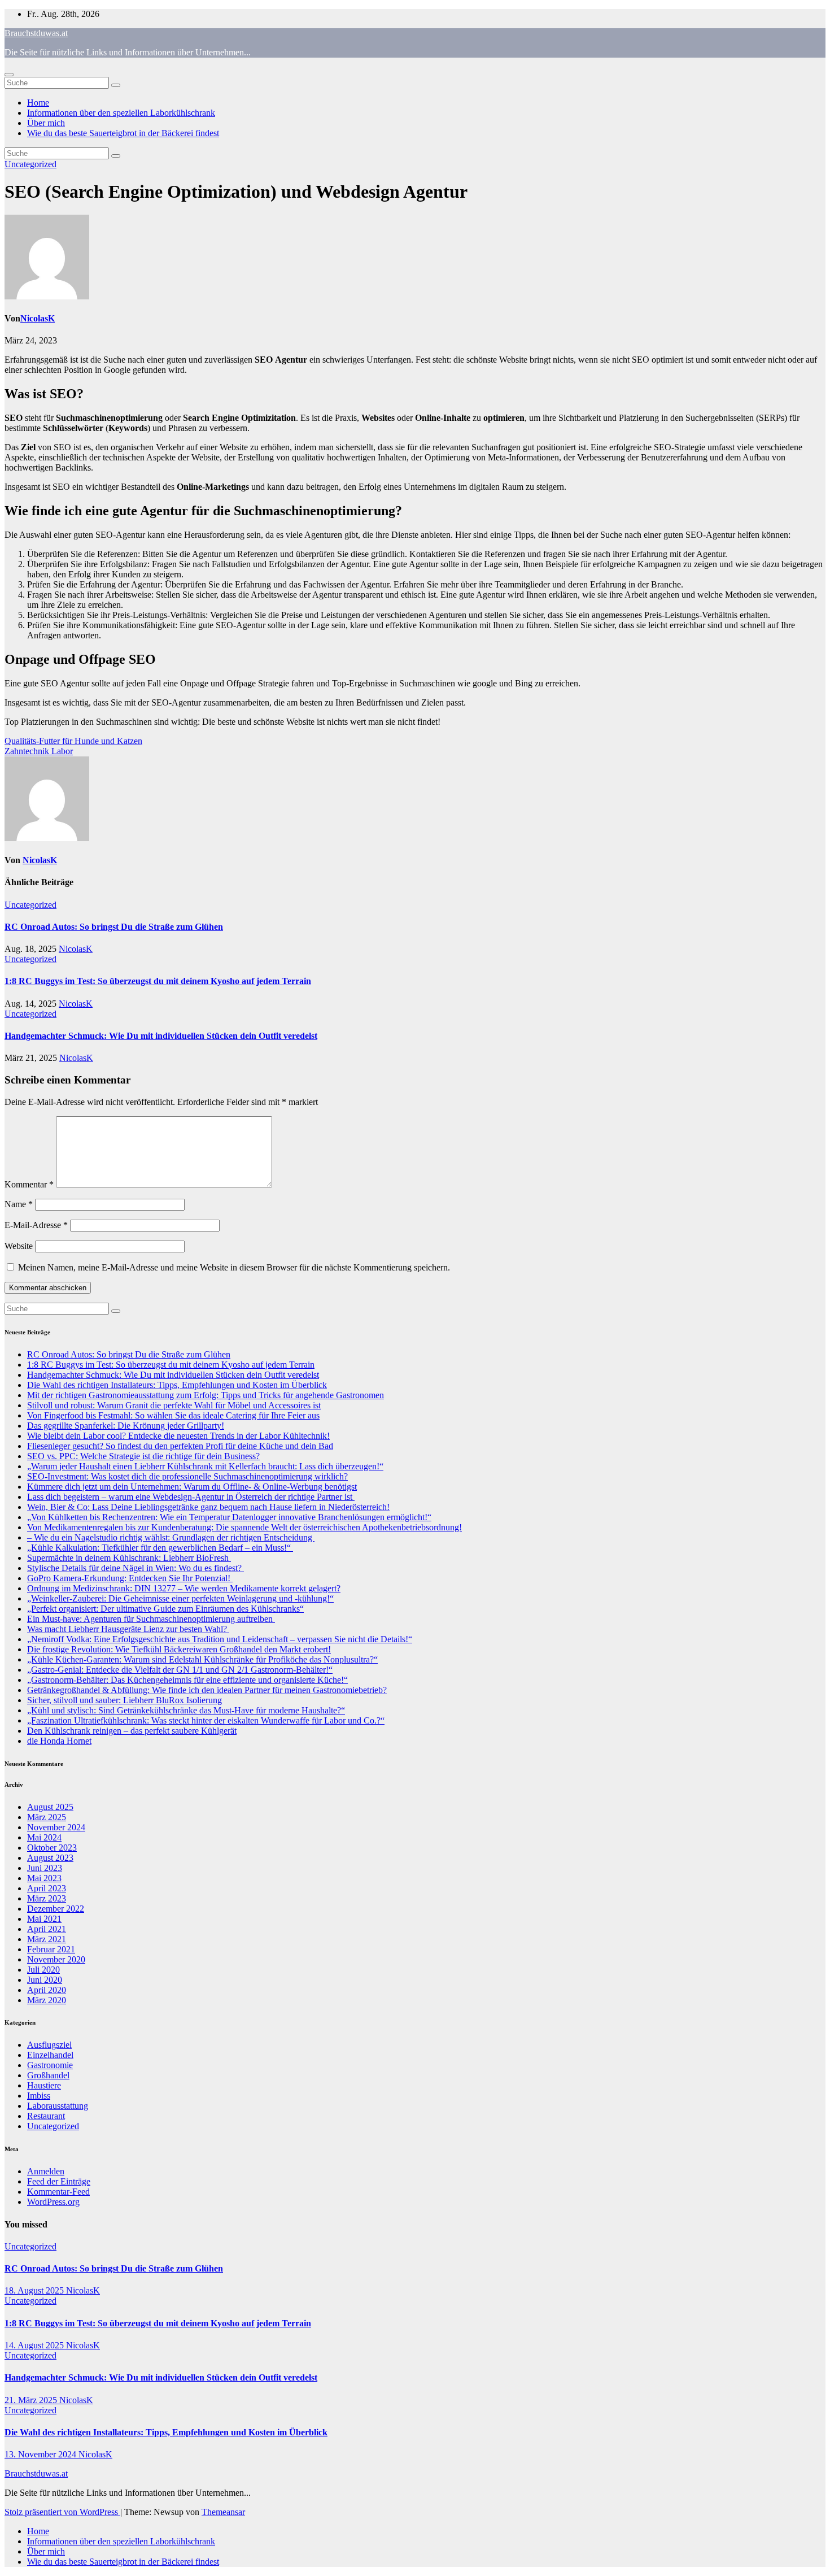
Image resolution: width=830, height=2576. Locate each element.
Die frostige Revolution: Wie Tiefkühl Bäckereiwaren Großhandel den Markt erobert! (179, 1649)
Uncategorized (30, 164)
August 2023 (50, 1858)
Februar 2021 (51, 1949)
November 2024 (56, 1827)
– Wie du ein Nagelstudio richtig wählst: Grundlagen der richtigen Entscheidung (171, 1537)
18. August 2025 (35, 2290)
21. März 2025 (32, 2400)
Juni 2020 (45, 1980)
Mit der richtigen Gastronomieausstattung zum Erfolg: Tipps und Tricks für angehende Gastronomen (206, 1395)
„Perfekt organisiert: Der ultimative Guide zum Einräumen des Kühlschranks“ (165, 1609)
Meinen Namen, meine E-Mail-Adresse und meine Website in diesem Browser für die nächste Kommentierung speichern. (234, 1267)
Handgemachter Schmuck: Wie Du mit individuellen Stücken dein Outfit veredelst (161, 1036)
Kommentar (29, 1184)
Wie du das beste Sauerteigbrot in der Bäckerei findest (123, 133)
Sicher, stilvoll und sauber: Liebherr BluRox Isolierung (124, 1700)
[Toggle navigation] (9, 75)
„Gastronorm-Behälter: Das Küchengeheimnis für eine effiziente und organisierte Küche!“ (187, 1680)
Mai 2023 (44, 1878)
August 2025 (50, 1807)
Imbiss (39, 2096)
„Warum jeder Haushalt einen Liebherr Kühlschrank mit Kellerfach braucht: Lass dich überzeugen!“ (205, 1466)
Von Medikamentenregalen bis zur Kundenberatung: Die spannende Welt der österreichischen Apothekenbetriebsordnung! (244, 1527)
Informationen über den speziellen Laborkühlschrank (121, 113)
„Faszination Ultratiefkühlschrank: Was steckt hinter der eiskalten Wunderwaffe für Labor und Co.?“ (206, 1720)
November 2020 (56, 1959)
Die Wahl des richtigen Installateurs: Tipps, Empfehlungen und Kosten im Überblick (177, 1385)
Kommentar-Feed (58, 2192)
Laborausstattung (58, 2106)
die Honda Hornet (59, 1741)
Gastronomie (50, 2065)
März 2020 (47, 2000)
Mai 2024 (44, 1837)
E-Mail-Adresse (36, 1225)
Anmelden (46, 2171)
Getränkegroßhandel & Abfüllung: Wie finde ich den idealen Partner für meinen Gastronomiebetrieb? (207, 1690)
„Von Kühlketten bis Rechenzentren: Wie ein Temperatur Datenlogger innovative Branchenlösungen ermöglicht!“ (229, 1517)
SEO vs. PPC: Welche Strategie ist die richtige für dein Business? (143, 1456)
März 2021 (47, 1939)
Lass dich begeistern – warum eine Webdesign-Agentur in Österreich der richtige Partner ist (191, 1497)
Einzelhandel (50, 2055)
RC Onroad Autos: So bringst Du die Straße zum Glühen (114, 927)
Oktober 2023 (52, 1848)
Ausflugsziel (49, 2045)
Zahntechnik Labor (39, 751)
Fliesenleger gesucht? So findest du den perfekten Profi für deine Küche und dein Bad (180, 1446)
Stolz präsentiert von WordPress (62, 2512)
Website (19, 1246)
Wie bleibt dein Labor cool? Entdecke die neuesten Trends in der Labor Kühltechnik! (178, 1436)
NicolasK (38, 318)
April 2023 (47, 1888)
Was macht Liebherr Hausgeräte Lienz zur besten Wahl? (128, 1629)
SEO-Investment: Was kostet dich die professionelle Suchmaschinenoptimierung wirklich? (187, 1476)
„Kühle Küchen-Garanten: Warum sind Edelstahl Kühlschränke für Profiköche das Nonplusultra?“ (202, 1659)
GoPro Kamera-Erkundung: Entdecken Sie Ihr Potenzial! (130, 1578)
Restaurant (46, 2116)
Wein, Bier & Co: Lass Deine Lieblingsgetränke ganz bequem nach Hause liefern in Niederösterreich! (208, 1507)
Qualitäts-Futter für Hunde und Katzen (73, 741)
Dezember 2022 (56, 1909)
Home (38, 103)
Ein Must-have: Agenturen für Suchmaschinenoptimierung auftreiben (151, 1619)
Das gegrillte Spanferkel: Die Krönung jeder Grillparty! (126, 1426)
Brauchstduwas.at (36, 33)
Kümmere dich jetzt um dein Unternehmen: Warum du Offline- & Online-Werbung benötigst (192, 1487)
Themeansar (223, 2512)
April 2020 (47, 1990)
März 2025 (47, 1817)
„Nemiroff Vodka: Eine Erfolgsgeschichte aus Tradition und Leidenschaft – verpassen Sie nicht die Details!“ (220, 1639)
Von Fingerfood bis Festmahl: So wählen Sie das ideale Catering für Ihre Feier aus (173, 1415)
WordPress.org (53, 2202)
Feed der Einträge (59, 2181)
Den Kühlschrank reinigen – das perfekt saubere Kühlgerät (132, 1731)
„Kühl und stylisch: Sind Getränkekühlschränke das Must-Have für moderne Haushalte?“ (186, 1710)
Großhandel (48, 2075)
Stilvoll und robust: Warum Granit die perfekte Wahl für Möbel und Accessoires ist (174, 1405)
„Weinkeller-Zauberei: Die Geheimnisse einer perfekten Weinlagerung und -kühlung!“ (180, 1598)
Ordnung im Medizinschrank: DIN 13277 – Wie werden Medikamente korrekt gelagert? (184, 1588)
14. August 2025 (35, 2345)
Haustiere (44, 2085)
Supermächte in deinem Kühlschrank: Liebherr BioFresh (129, 1558)
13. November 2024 (41, 2454)
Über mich (46, 123)
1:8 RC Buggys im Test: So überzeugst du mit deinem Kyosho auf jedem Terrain (158, 981)
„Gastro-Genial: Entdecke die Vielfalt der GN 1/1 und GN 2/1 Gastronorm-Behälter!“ (180, 1670)
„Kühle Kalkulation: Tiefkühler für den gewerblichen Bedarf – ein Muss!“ (160, 1548)
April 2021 (47, 1929)
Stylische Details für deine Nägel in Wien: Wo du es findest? (136, 1568)
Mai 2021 (44, 1919)
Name (19, 1204)
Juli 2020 (43, 1970)
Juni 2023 (45, 1868)
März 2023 (47, 1898)
